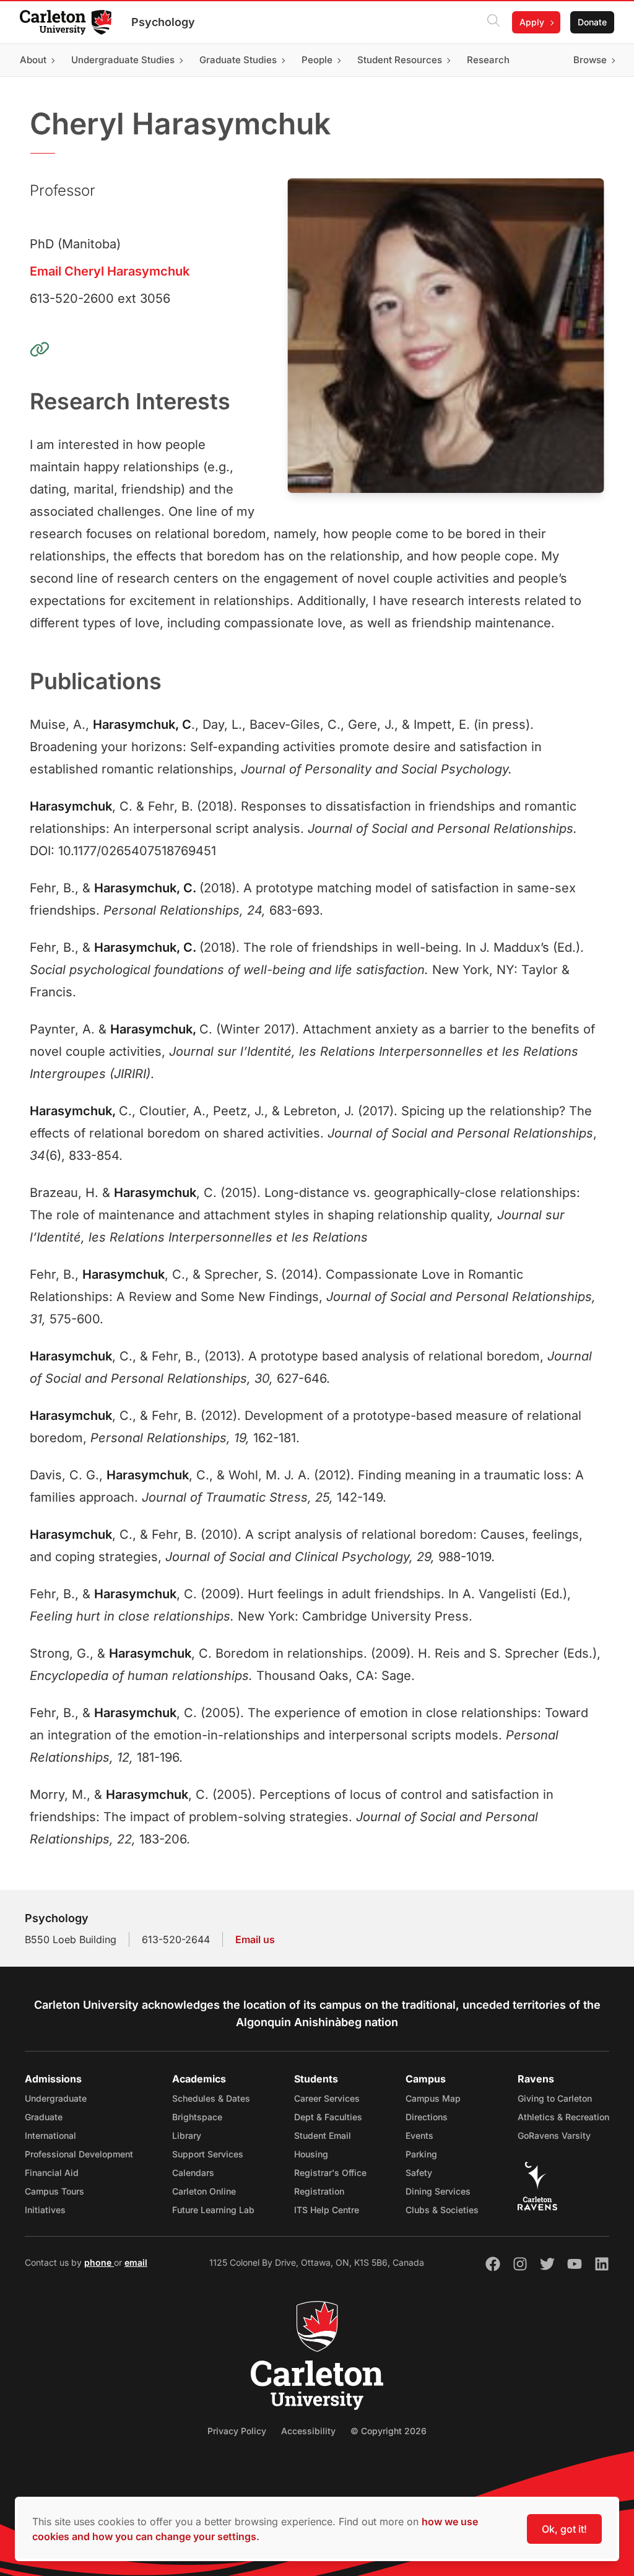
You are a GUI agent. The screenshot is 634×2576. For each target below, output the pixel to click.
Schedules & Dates (211, 2098)
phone (99, 2262)
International (50, 2135)
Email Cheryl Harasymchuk (110, 271)
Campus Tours (54, 2191)
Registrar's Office (330, 2173)
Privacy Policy (237, 2431)
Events (419, 2135)
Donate (592, 22)
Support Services (208, 2154)
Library (187, 2135)
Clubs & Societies (442, 2210)
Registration (319, 2191)
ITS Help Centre (327, 2210)
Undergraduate (56, 2098)
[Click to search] (493, 22)
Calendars (193, 2173)
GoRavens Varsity (554, 2135)
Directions (427, 2117)
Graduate (44, 2117)
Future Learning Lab (213, 2210)
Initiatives (45, 2210)
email (136, 2262)
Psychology (163, 22)
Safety (419, 2173)
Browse (590, 60)
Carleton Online (204, 2191)
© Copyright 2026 (389, 2431)
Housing (311, 2154)
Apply (532, 22)
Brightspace (197, 2117)
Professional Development (79, 2154)
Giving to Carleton (555, 2098)
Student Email (323, 2135)
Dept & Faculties (328, 2117)
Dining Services (438, 2191)
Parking (421, 2154)
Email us (255, 1939)
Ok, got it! (564, 2529)
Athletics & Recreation (563, 2117)
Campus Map (433, 2098)
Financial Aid (52, 2173)
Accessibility (308, 2431)
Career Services (327, 2098)
